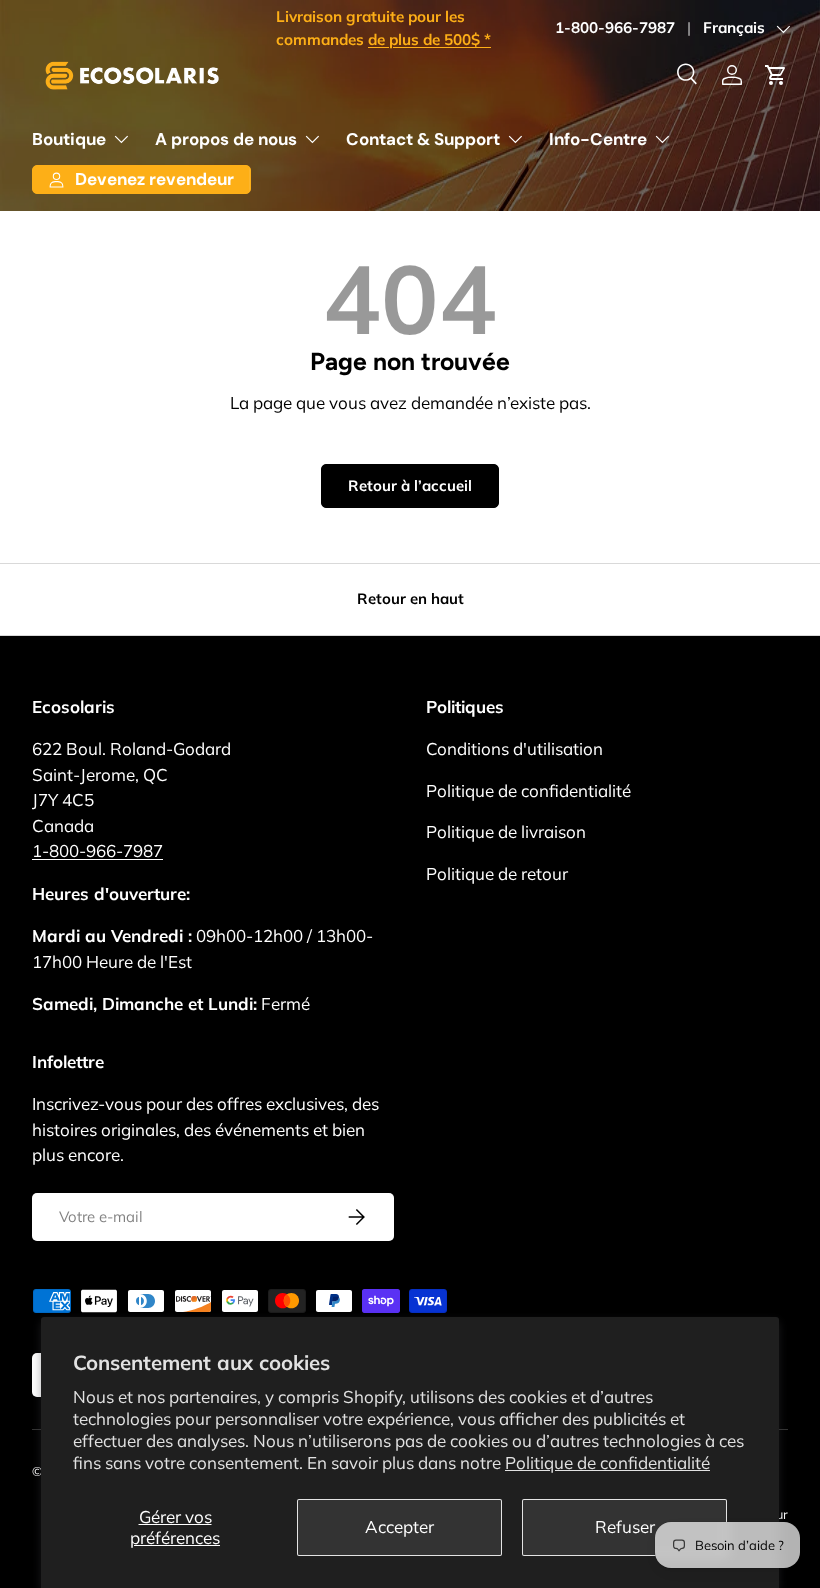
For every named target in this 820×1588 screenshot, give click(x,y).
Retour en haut (410, 598)
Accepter (399, 1526)
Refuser (625, 1526)
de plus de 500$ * (429, 39)
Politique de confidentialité (607, 1462)
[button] (776, 75)
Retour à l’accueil (410, 485)
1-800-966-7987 (615, 27)
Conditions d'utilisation (514, 748)
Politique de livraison (506, 831)
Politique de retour (497, 873)
